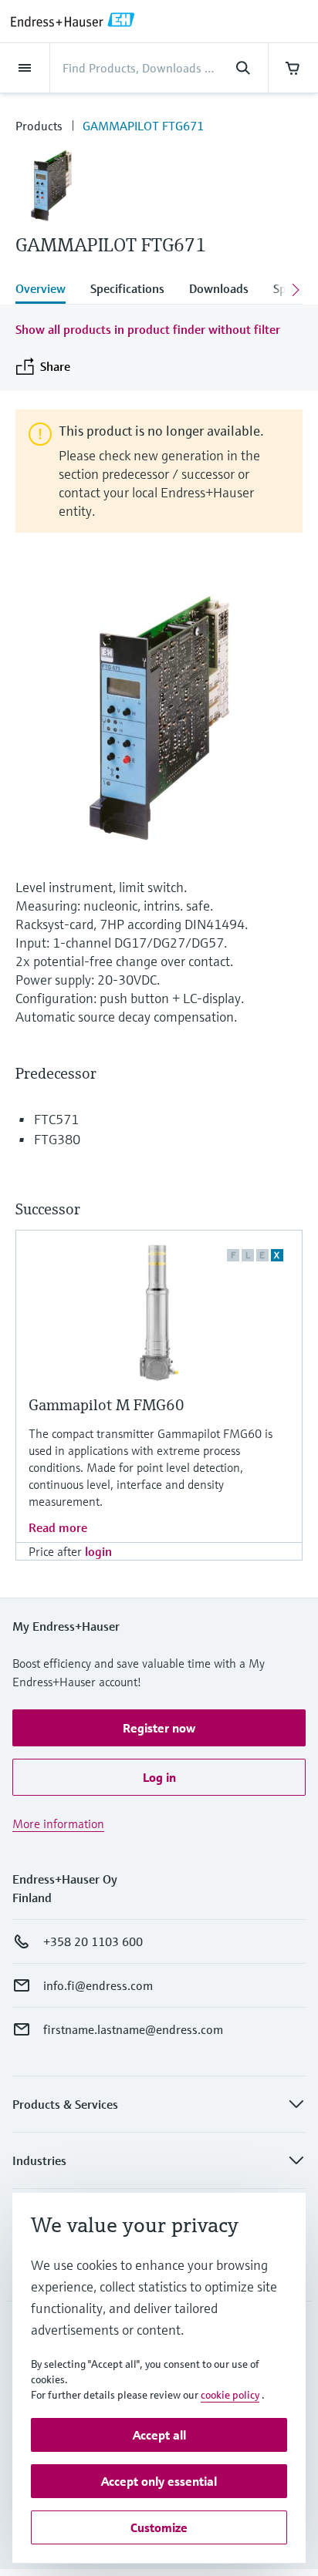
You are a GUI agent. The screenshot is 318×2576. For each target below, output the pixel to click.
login (98, 1551)
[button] (159, 1728)
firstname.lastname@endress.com (133, 2029)
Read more (58, 1527)
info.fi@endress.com (98, 1985)
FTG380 (57, 1139)
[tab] (47, 290)
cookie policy (230, 2395)
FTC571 (56, 1119)
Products (39, 126)
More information (58, 1823)
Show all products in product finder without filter (148, 329)
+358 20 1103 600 (93, 1941)
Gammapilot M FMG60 (107, 1405)
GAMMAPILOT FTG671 (143, 126)
